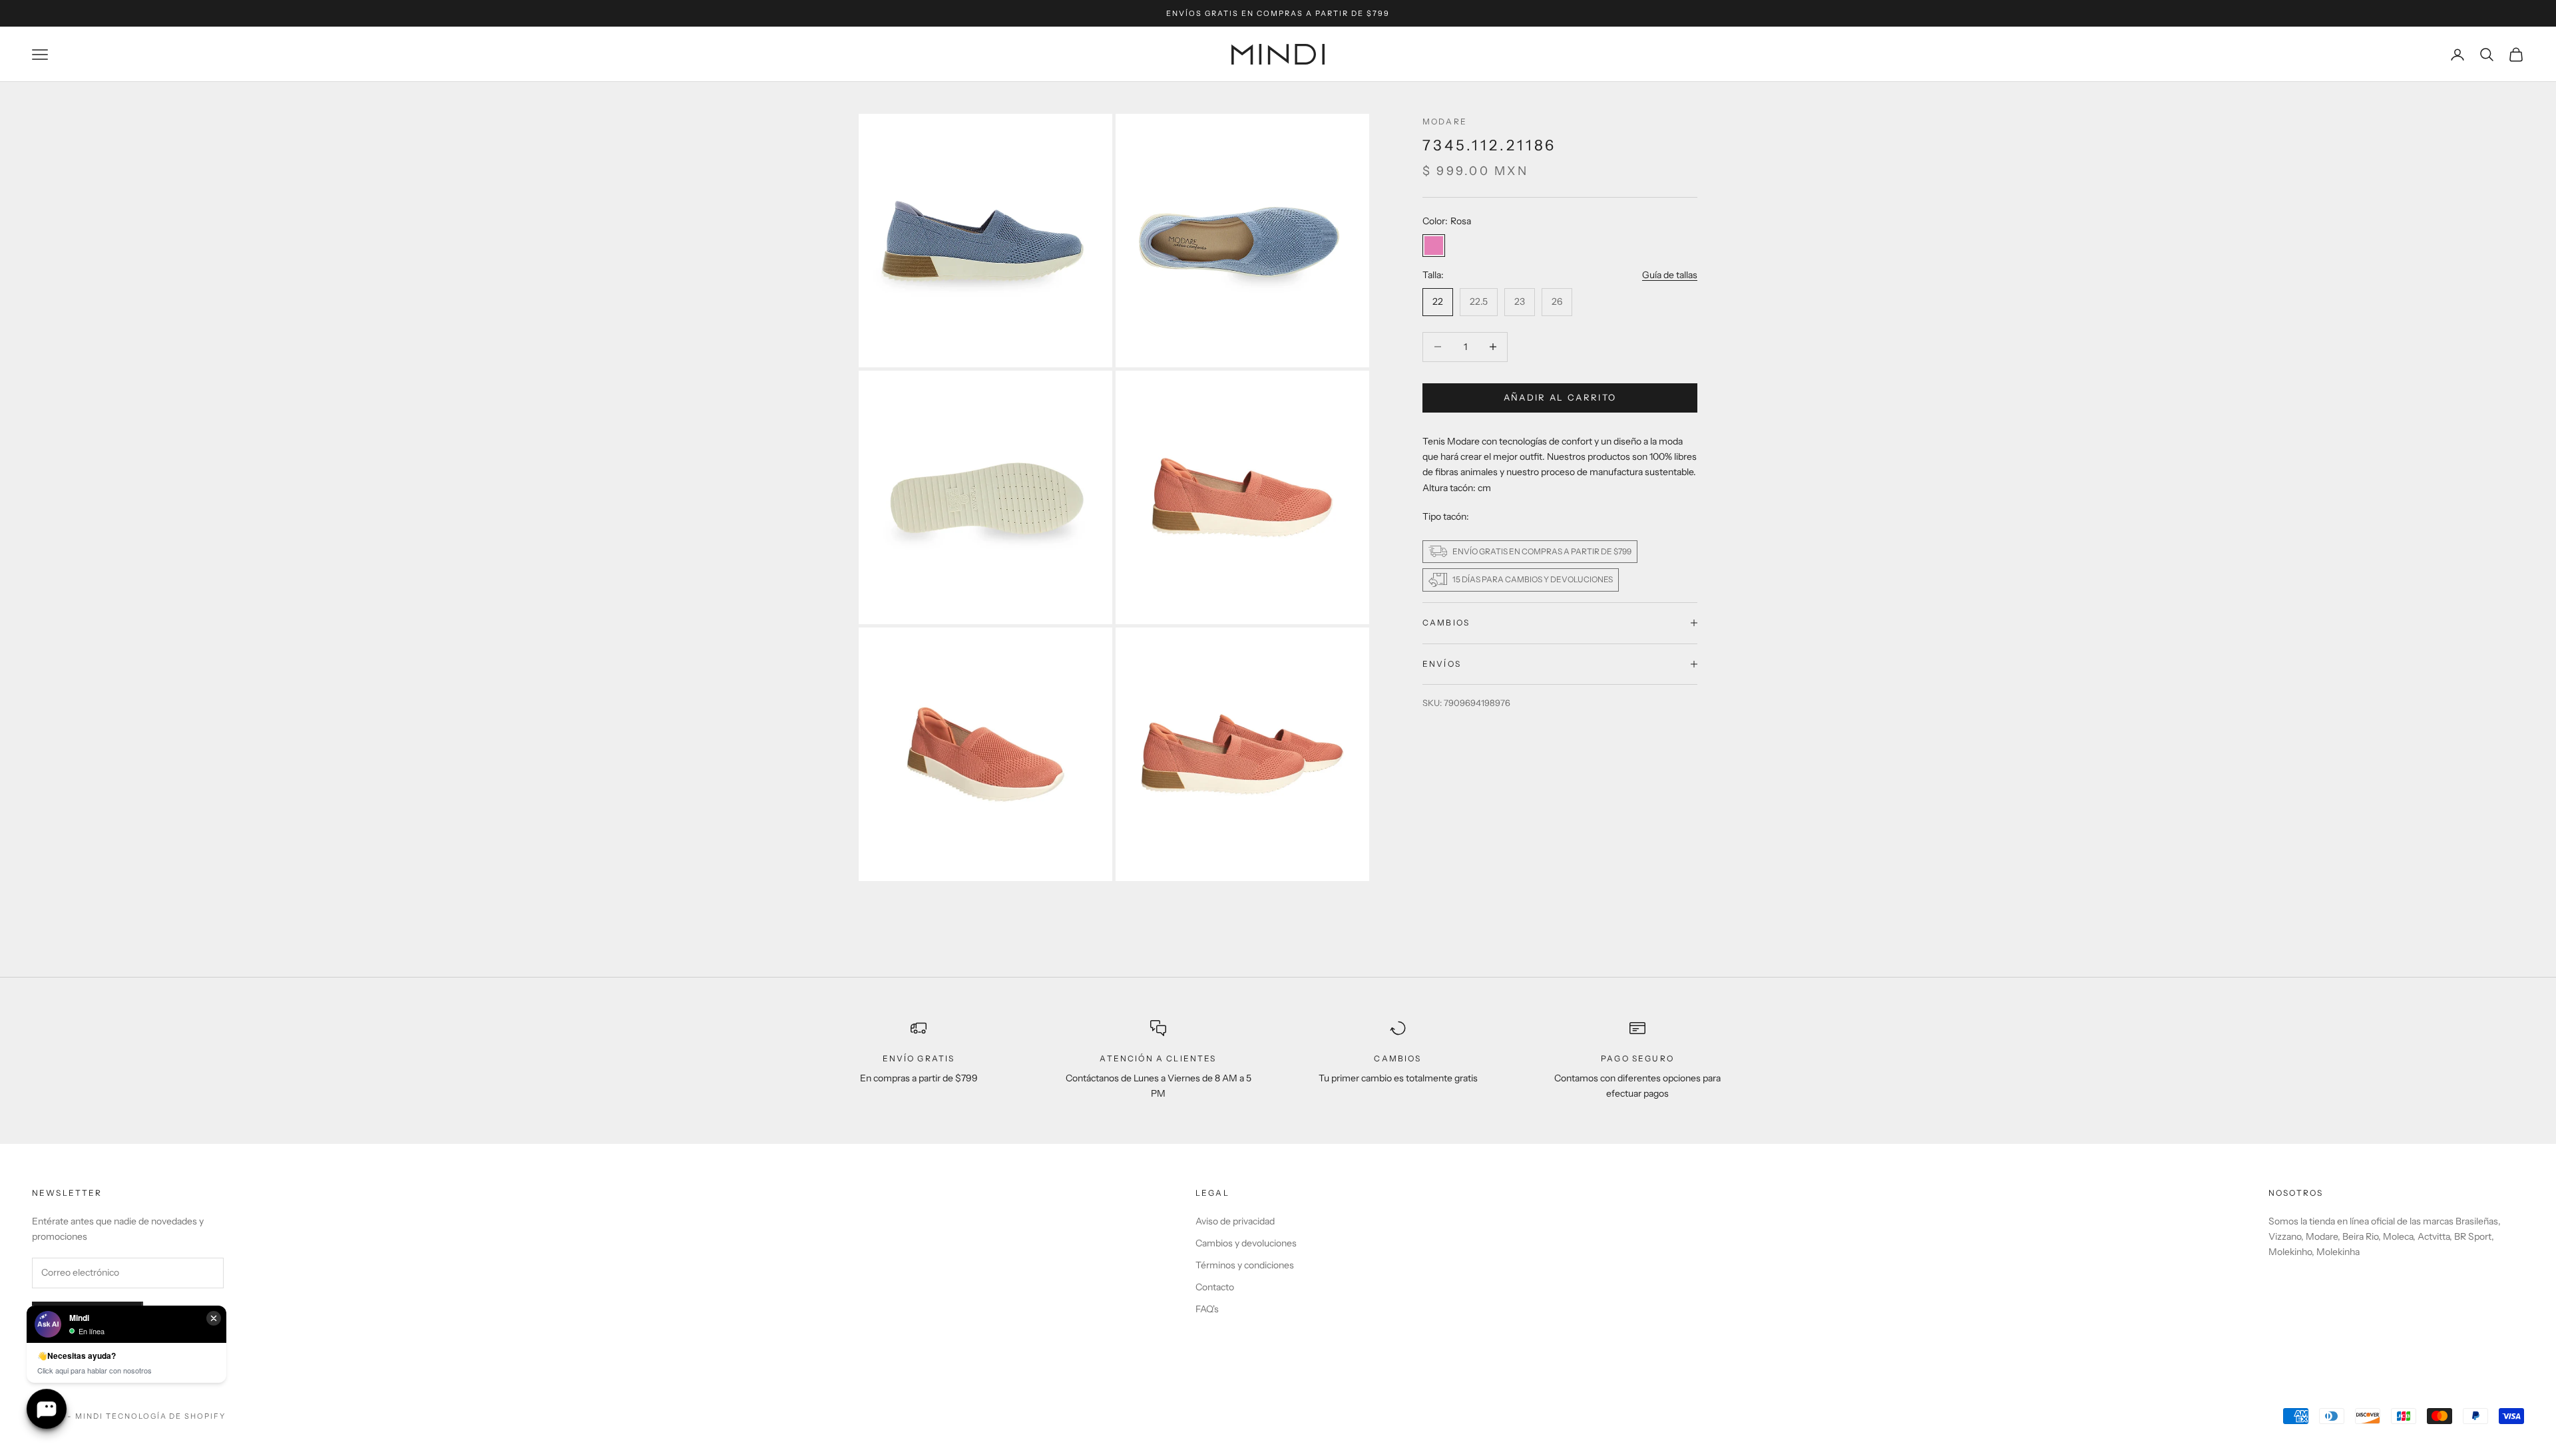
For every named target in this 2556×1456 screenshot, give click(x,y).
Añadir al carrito (1560, 397)
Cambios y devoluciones (1246, 1243)
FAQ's (1207, 1309)
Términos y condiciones (1245, 1265)
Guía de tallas (1670, 275)
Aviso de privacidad (1235, 1221)
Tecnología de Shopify (166, 1416)
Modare (1445, 121)
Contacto (1215, 1287)
